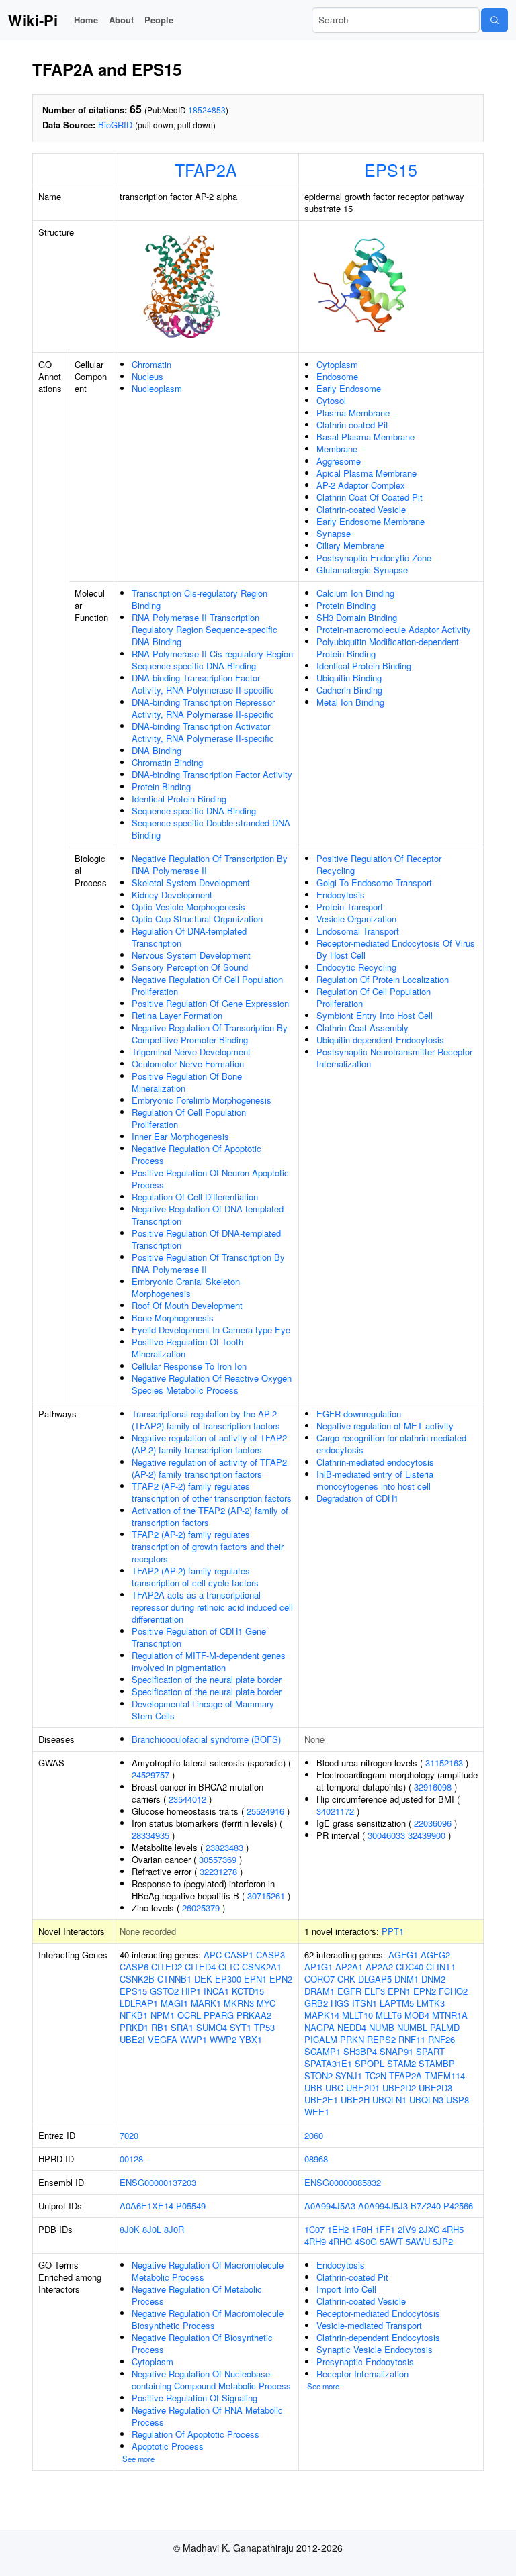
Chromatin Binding (167, 762)
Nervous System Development (191, 955)
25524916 (265, 1811)
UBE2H (355, 2100)
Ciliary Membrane (350, 545)
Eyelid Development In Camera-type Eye (211, 1330)
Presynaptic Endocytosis (365, 2362)
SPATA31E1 (328, 2063)
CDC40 (410, 1967)
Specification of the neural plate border (207, 1679)
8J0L (152, 2229)
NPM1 (163, 2015)
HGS (340, 2003)
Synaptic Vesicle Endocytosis (375, 2349)
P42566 (458, 2206)
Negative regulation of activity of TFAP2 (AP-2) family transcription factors (209, 1444)
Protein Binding (161, 786)
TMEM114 (445, 2076)
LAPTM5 (397, 2003)
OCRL (189, 2015)
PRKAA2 (254, 2015)
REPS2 (381, 2039)
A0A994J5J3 (383, 2206)
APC (213, 1955)
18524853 (207, 110)
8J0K (130, 2229)
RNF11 (412, 2039)
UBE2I (132, 2039)
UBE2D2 (399, 2088)
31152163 (444, 1763)
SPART (430, 2051)
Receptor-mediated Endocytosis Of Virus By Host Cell (396, 949)
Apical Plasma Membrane (367, 473)
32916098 (433, 1787)
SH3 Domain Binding (357, 617)
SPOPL (370, 2063)
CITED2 (167, 1967)
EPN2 (281, 1979)
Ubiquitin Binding (349, 678)
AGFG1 (403, 1955)
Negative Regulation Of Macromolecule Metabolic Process (208, 2271)
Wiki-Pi (33, 20)
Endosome (337, 376)
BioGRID (115, 125)
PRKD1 (134, 2027)
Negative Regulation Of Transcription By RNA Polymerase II (210, 864)
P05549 (191, 2206)
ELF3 (375, 1991)
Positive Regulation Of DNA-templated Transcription (206, 1239)
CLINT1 (441, 1967)
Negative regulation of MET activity (385, 1426)
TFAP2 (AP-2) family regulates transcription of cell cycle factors (195, 1577)
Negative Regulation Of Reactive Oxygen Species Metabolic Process (212, 1384)
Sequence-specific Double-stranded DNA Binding (211, 829)
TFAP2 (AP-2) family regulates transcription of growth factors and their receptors (208, 1546)
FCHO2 (453, 1991)
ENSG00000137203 (158, 2182)
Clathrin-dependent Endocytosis (378, 2337)
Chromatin (152, 364)
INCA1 (216, 1991)
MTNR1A (450, 2015)
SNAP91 (396, 2051)
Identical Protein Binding (179, 799)
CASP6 (134, 1967)
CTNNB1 (174, 1979)
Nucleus (147, 376)
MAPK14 (322, 2015)
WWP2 (223, 2039)
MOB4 (417, 2015)
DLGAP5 (375, 1979)
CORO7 (319, 1979)
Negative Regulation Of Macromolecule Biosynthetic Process (208, 2319)
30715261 (266, 1896)
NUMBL (412, 2027)
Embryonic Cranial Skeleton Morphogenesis (186, 1287)
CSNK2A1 (262, 1967)
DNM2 (433, 1979)
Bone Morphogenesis (173, 1318)
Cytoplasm (337, 364)
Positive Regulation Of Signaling (195, 2398)
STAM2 (401, 2063)
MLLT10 (357, 2015)
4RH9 (315, 2241)
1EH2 (338, 2229)
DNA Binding (157, 750)
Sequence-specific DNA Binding (194, 811)
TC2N (376, 2076)
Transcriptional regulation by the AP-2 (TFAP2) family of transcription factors (206, 1420)
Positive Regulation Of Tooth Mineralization (187, 1348)
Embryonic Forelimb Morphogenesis (202, 1100)
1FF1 (385, 2229)
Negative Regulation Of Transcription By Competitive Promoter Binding (210, 1034)
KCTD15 (248, 1991)
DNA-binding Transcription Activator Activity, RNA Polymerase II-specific (203, 732)
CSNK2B (137, 1979)
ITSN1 (364, 2003)
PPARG (219, 2015)
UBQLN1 (389, 2100)
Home (86, 20)
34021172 (335, 1811)
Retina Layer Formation (177, 1015)
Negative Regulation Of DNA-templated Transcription (208, 1215)
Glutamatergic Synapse (362, 570)
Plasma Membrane (353, 413)
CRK (346, 1979)
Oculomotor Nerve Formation (188, 1064)
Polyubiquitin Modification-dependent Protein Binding (388, 648)
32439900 (427, 1835)
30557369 (218, 1859)
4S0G (366, 2241)
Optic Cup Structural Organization (197, 919)
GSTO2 (164, 1991)
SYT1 (241, 2027)
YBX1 (251, 2039)
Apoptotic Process (168, 2446)
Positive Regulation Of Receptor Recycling (379, 864)
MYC (266, 2003)
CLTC (229, 1967)
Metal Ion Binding (350, 702)
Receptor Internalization (362, 2374)
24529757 (150, 1775)
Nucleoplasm (157, 388)
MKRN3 (239, 2003)
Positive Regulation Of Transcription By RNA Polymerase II (208, 1263)
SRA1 (182, 2027)
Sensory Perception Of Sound (190, 967)
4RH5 (453, 2229)
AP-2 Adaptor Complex (361, 485)
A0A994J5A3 (330, 2206)
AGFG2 (435, 1955)
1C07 (314, 2229)
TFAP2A (206, 169)
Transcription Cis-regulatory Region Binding (200, 599)
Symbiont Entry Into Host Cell (375, 1015)
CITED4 (200, 1967)
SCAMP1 (322, 2051)
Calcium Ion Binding (355, 593)
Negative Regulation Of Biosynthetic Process (202, 2343)
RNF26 (441, 2039)
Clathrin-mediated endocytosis (375, 1462)
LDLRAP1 (139, 2003)
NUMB (382, 2027)
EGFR (349, 1991)
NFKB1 (134, 2015)
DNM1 (406, 1979)
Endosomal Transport (358, 931)
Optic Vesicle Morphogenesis (188, 907)
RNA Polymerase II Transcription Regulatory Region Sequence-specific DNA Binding (205, 629)
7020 (129, 2135)
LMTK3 (431, 2003)
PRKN (352, 2039)
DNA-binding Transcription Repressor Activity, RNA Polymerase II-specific (203, 708)
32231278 (218, 1871)
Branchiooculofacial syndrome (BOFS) (206, 1739)
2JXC (429, 2229)
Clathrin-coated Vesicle (361, 509)
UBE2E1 (321, 2100)
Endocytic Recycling (356, 967)
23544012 (187, 1799)
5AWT (391, 2241)
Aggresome (339, 461)
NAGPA (319, 2027)
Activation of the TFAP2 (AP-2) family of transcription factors (210, 1516)
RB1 (160, 2027)
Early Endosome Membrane (371, 521)
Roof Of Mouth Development (187, 1305)
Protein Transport (350, 907)
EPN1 (255, 1979)
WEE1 (317, 2112)
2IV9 (407, 2229)
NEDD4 (352, 2027)
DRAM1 (319, 1991)
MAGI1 (174, 2003)
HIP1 (191, 1991)
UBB (313, 2088)
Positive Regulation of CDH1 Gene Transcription (199, 1637)
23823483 (224, 1847)
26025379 (201, 1908)
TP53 (264, 2027)
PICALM (321, 2039)
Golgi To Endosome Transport (374, 882)
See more (138, 2459)
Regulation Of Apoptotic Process (196, 2434)
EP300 (228, 1979)
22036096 (433, 1823)
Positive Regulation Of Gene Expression (210, 1003)
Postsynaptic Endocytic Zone (374, 558)
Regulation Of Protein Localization (383, 979)
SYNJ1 (349, 2076)
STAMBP (437, 2063)
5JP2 (443, 2241)
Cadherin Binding (349, 690)
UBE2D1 (363, 2088)
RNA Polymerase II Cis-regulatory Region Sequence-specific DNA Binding (212, 660)
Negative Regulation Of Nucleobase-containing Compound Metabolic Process (211, 2380)
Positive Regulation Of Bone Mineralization (187, 1082)
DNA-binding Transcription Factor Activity (212, 774)
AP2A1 (349, 1967)
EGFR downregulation (359, 1414)
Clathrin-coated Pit (352, 425)
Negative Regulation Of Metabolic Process (197, 2295)
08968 (316, 2159)
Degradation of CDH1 (357, 1498)
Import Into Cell (346, 2289)
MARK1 (206, 2003)
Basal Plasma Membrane (365, 437)
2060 (314, 2135)
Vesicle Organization (356, 919)
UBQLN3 (426, 2100)
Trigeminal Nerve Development (191, 1052)
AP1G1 (318, 1967)
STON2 (318, 2076)
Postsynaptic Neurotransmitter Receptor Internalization (394, 1058)
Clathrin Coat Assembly (362, 1028)
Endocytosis (341, 895)
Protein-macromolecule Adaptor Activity (394, 629)
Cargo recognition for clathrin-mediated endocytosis (391, 1444)
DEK (203, 1979)
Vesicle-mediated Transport (369, 2325)
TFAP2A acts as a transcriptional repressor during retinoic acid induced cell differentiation (212, 1607)
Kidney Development (172, 895)
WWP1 (193, 2039)
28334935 (150, 1835)
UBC (334, 2088)
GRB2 (316, 2003)
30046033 (386, 1835)
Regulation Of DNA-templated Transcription (189, 937)
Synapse (334, 533)
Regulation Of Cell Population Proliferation (189, 1118)
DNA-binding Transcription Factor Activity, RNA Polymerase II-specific (203, 684)
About (121, 20)
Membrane (337, 449)
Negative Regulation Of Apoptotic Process (197, 1154)
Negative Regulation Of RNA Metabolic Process (207, 2416)
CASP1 (239, 1955)
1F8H (362, 2229)
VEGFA (163, 2039)
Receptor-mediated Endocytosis (378, 2313)
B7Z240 (426, 2206)
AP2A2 (379, 1967)
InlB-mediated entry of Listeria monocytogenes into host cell (375, 1480)
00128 (131, 2159)
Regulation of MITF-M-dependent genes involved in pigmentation (209, 1661)
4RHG (340, 2241)
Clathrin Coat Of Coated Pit (370, 497)
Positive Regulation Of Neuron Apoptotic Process (210, 1179)
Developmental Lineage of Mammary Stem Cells (203, 1710)
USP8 (458, 2100)
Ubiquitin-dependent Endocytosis (380, 1040)
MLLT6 (389, 2015)
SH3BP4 (360, 2051)
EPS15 (391, 169)
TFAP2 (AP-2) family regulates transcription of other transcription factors (212, 1492)
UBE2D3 (435, 2088)
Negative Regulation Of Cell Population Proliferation (207, 985)
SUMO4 (212, 2027)
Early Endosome (349, 388)
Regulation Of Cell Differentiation (195, 1197)
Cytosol (331, 400)
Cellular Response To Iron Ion (189, 1366)
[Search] (494, 20)
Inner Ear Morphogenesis (180, 1136)
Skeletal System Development (191, 882)
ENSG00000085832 (343, 2182)
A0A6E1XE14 (146, 2206)
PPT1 (393, 1931)
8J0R (174, 2229)
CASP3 (270, 1955)
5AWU (418, 2241)
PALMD (445, 2027)
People (159, 20)
